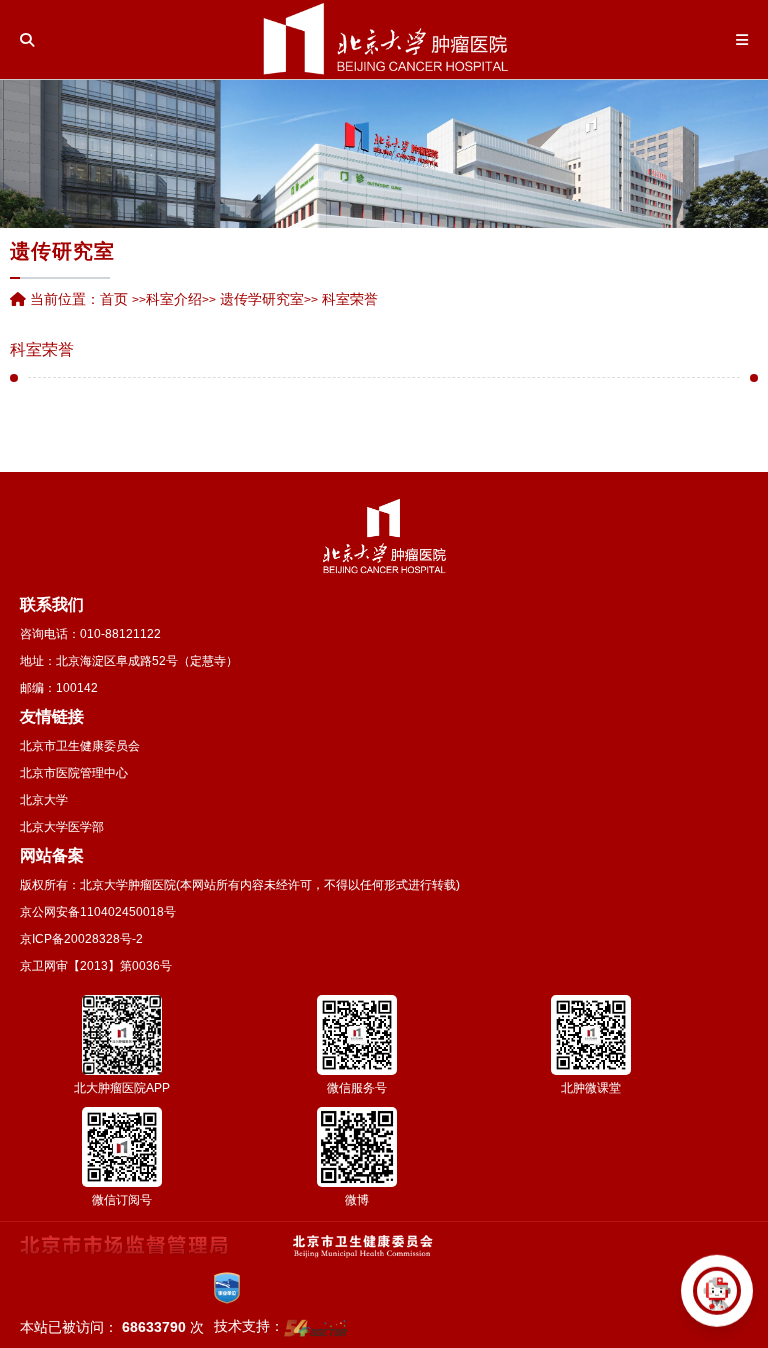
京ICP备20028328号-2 (81, 939)
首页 (114, 299)
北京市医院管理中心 (74, 773)
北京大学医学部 (62, 827)
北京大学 (44, 800)
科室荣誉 (42, 350)
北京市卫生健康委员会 (80, 746)
